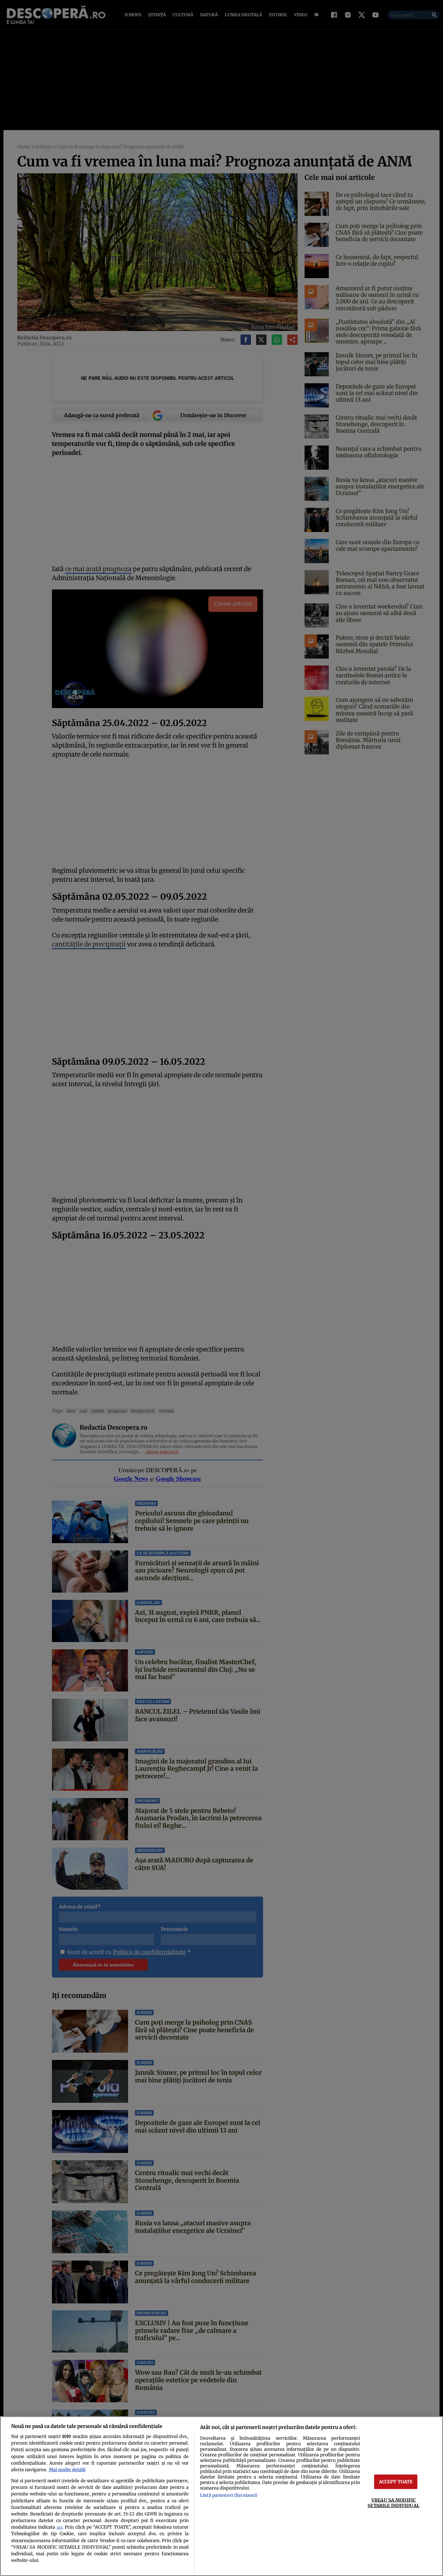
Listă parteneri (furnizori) (229, 2495)
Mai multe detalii (67, 2469)
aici (60, 2527)
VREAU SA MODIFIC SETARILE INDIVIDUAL (393, 2502)
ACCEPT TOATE (396, 2482)
